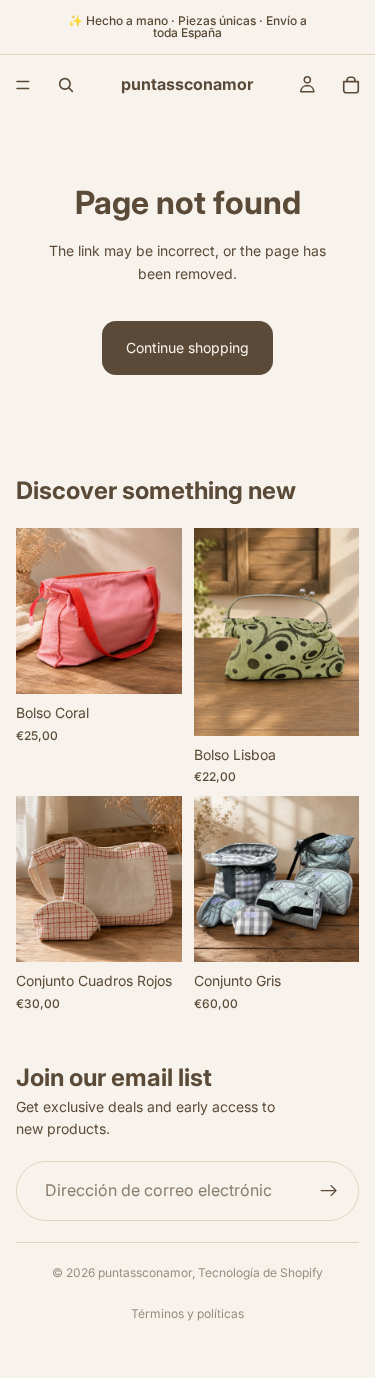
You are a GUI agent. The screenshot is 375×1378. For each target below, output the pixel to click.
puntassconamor (145, 1272)
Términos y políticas (187, 1313)
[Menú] (23, 85)
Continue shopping (187, 347)
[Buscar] (66, 85)
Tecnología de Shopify (260, 1272)
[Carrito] (351, 85)
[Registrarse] (329, 1191)
